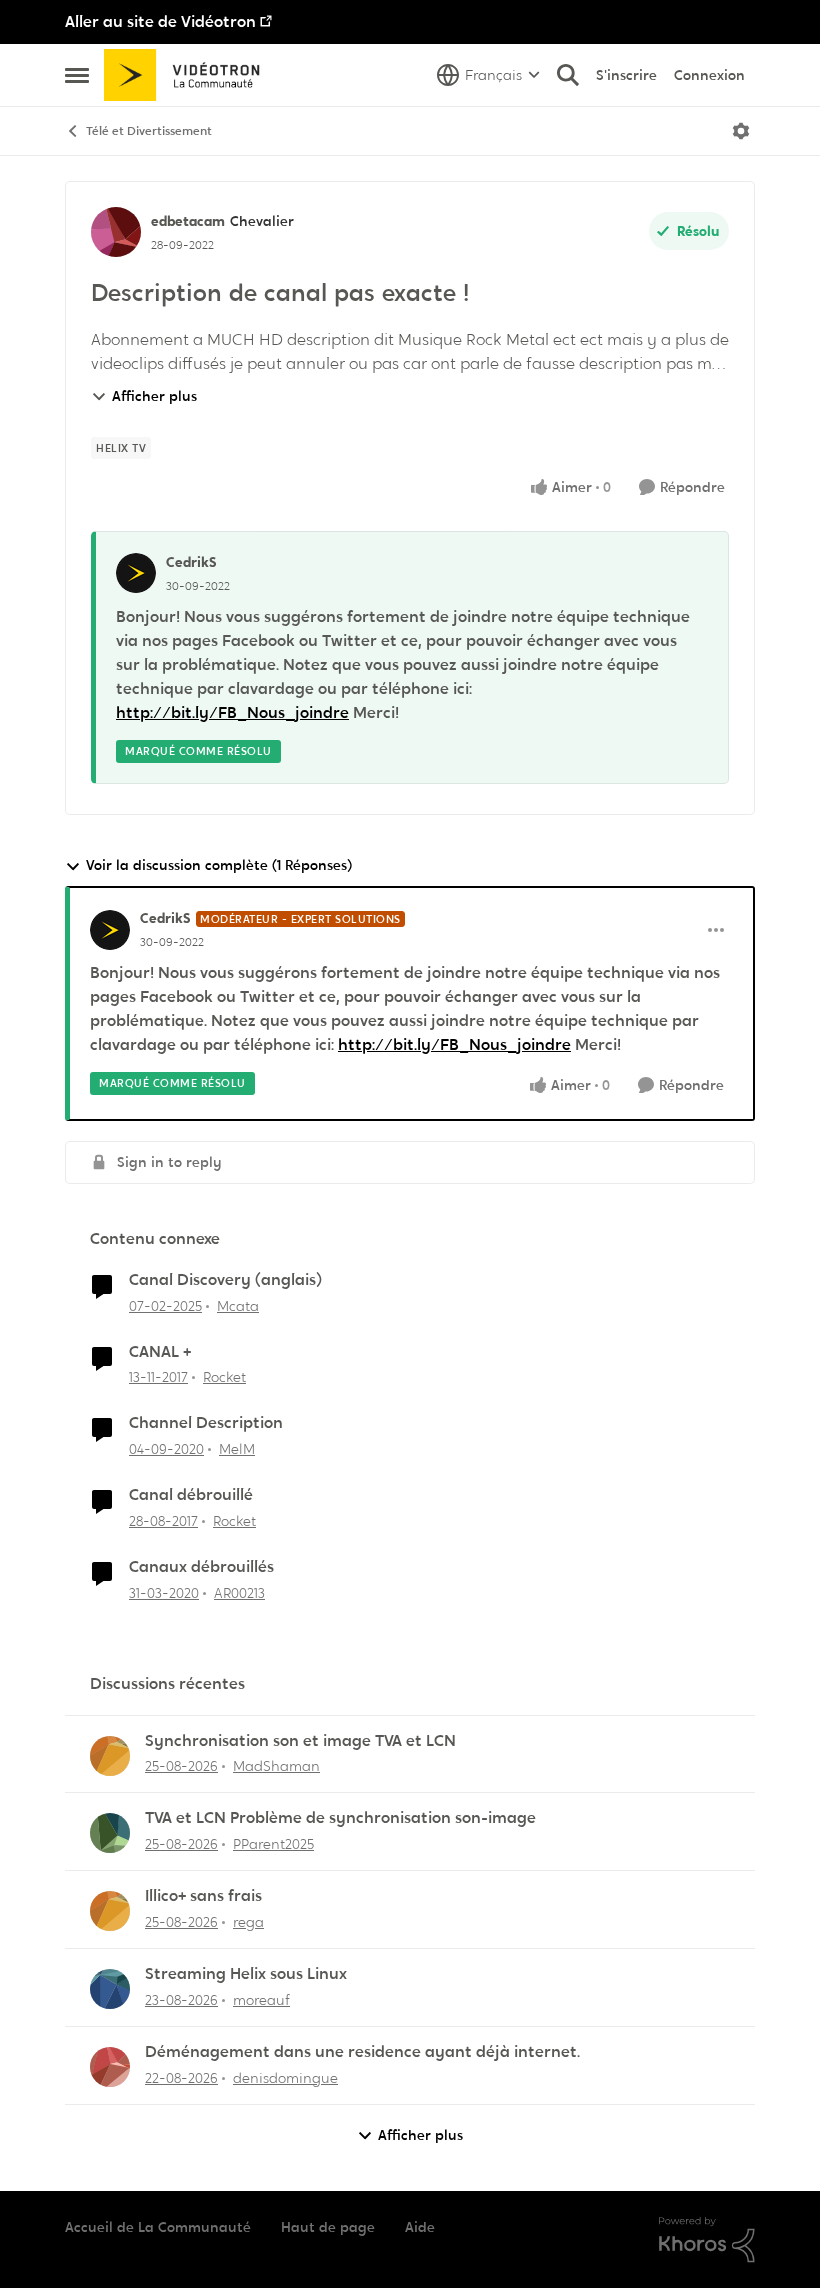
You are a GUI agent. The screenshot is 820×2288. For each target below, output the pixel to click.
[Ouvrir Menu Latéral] (77, 75)
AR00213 (239, 1593)
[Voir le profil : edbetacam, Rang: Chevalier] (116, 232)
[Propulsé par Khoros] (707, 2240)
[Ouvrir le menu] (741, 131)
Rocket (224, 1377)
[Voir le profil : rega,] (110, 1911)
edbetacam (188, 221)
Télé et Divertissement (149, 131)
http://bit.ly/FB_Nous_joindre (232, 712)
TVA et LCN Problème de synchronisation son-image (340, 1818)
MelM (237, 1449)
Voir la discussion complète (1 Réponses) (219, 865)
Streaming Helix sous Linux (246, 1974)
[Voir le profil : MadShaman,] (110, 1756)
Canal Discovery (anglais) (225, 1280)
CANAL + (160, 1352)
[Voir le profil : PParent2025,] (110, 1833)
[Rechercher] (568, 75)
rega (248, 1922)
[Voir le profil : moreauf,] (110, 1989)
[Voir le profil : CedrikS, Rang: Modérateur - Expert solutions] (110, 930)
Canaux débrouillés (201, 1567)
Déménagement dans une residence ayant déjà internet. (362, 2052)
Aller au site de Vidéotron (160, 21)
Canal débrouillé (191, 1495)
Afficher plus (154, 396)
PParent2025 (273, 1844)
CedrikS (191, 562)
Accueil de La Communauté (158, 2227)
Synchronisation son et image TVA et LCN (300, 1741)
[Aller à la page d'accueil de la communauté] (188, 75)
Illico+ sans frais (203, 1896)
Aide (420, 2227)
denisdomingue (285, 2078)
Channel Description (206, 1423)
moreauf (261, 2000)
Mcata (238, 1306)
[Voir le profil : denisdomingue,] (110, 2067)
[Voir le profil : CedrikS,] (136, 573)
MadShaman (276, 1766)
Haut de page (328, 2227)
